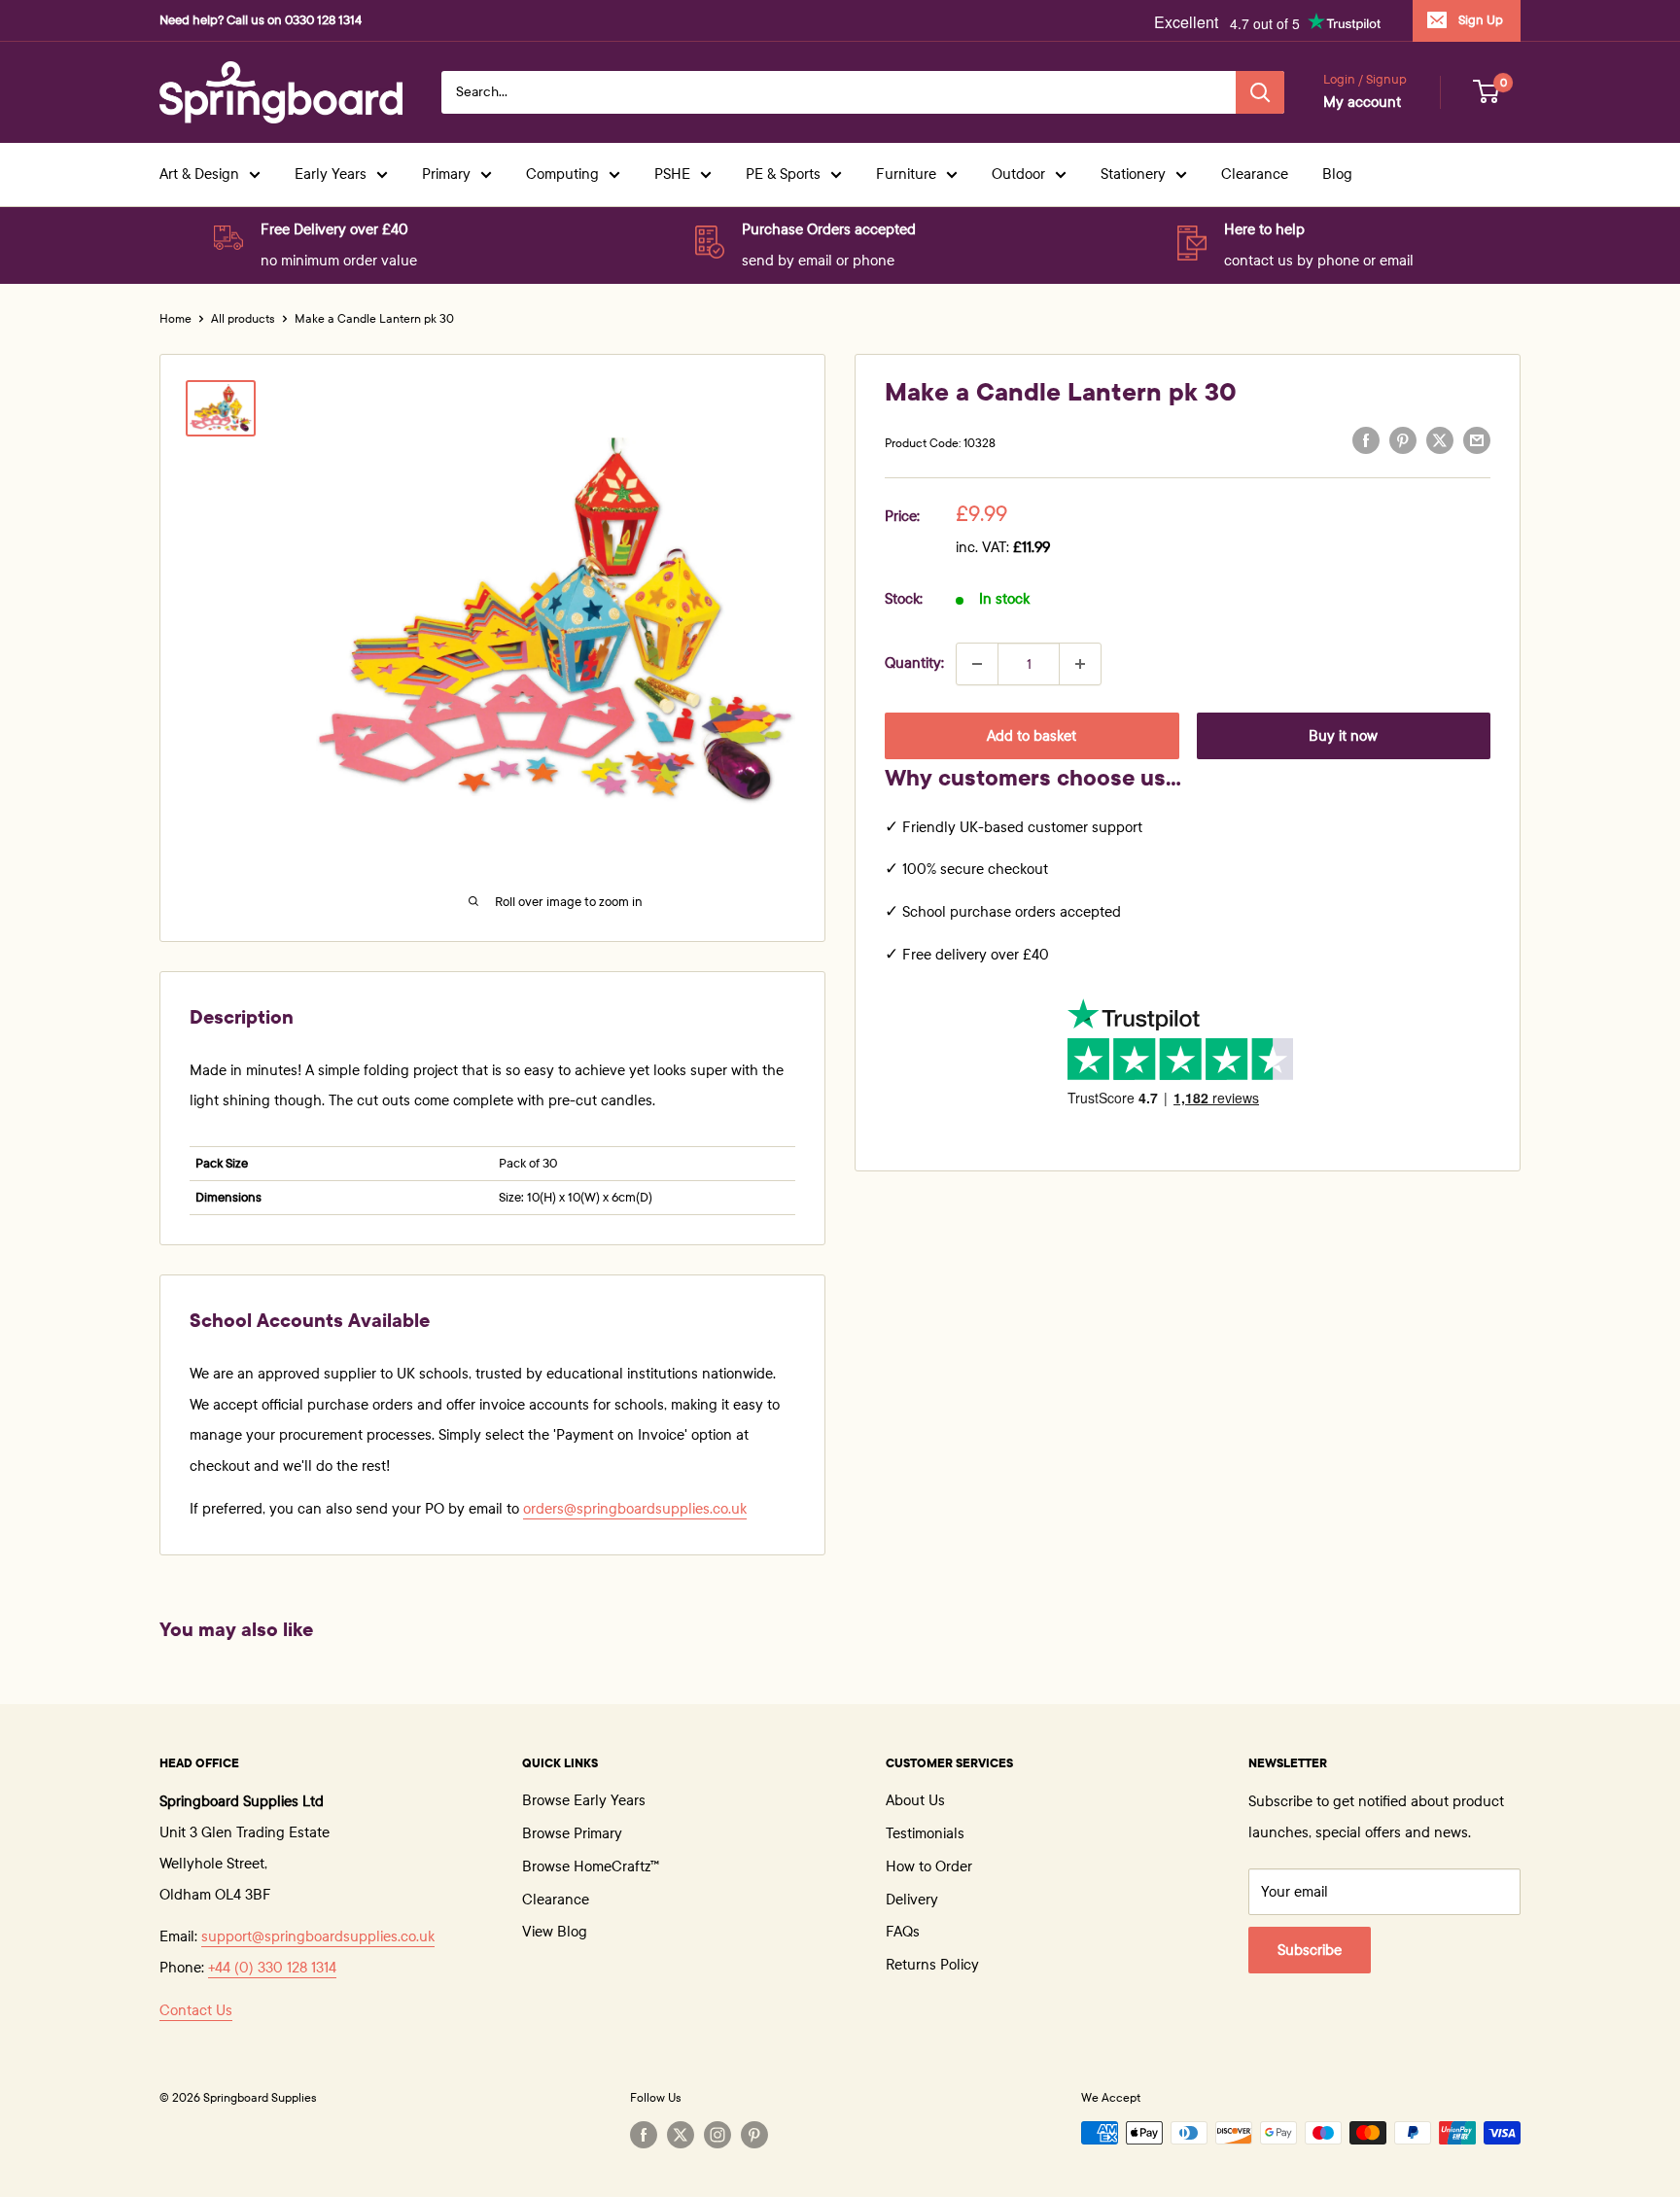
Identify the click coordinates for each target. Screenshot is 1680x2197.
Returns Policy (932, 1965)
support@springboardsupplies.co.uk (318, 1936)
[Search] (1260, 92)
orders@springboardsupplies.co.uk (635, 1509)
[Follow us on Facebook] (644, 2135)
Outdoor (1018, 174)
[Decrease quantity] (977, 664)
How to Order (929, 1866)
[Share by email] (1477, 440)
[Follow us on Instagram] (717, 2135)
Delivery (912, 1900)
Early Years (331, 174)
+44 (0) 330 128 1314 (272, 1968)
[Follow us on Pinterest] (754, 2135)
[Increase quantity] (1080, 664)
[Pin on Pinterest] (1403, 440)
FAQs (903, 1932)
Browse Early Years (584, 1800)
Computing (562, 174)
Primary (446, 174)
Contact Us (196, 2010)
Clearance (1255, 174)
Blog (1337, 174)
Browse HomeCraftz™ (591, 1866)
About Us (915, 1800)
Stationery (1133, 174)
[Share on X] (1440, 440)
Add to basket (1032, 736)
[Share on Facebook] (1366, 440)
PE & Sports (783, 174)
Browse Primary (572, 1833)
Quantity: (914, 663)
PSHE (672, 174)
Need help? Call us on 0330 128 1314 (261, 20)
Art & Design (199, 174)
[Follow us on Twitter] (681, 2135)
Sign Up (1481, 20)
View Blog (555, 1932)
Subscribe (1310, 1950)
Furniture (906, 174)
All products (243, 319)
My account (1362, 102)
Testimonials (925, 1833)
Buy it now (1343, 736)
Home (175, 319)
